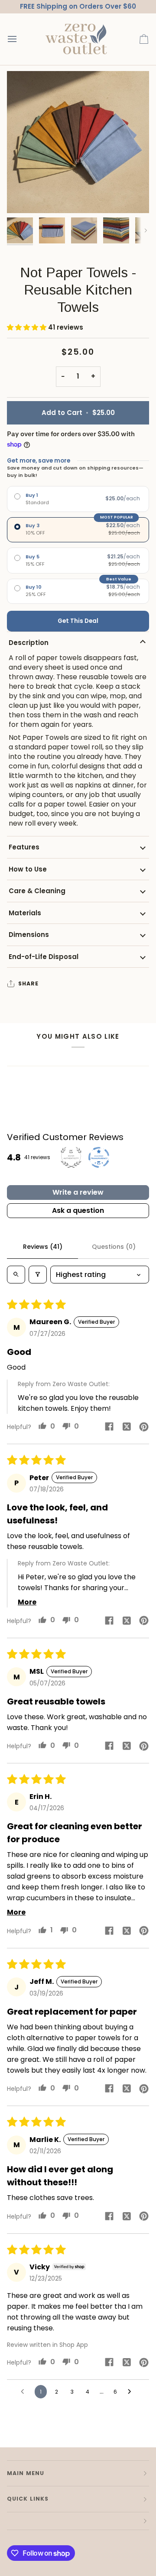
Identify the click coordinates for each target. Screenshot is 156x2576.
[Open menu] (20, 39)
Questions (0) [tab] (114, 1247)
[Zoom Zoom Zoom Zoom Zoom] (78, 142)
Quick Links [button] (28, 2499)
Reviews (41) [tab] (43, 1247)
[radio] (78, 499)
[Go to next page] (132, 2392)
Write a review (78, 1192)
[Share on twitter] (127, 1426)
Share (29, 983)
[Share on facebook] (109, 1426)
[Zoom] (23, 197)
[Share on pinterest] (144, 1426)
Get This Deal (78, 621)
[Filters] (38, 1275)
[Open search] (16, 1275)
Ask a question (78, 1210)
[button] (28, 327)
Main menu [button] (26, 2473)
